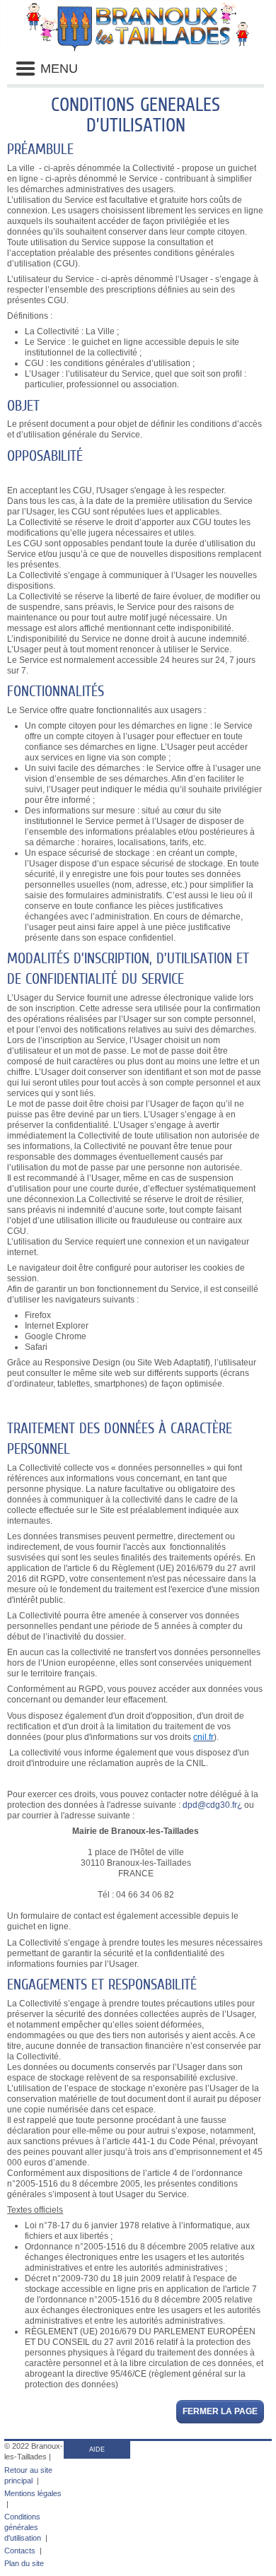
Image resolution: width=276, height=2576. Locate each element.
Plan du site (24, 2563)
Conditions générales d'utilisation (23, 2527)
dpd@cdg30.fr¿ (212, 1805)
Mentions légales (33, 2493)
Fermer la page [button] (220, 2411)
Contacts (20, 2551)
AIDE (97, 2449)
